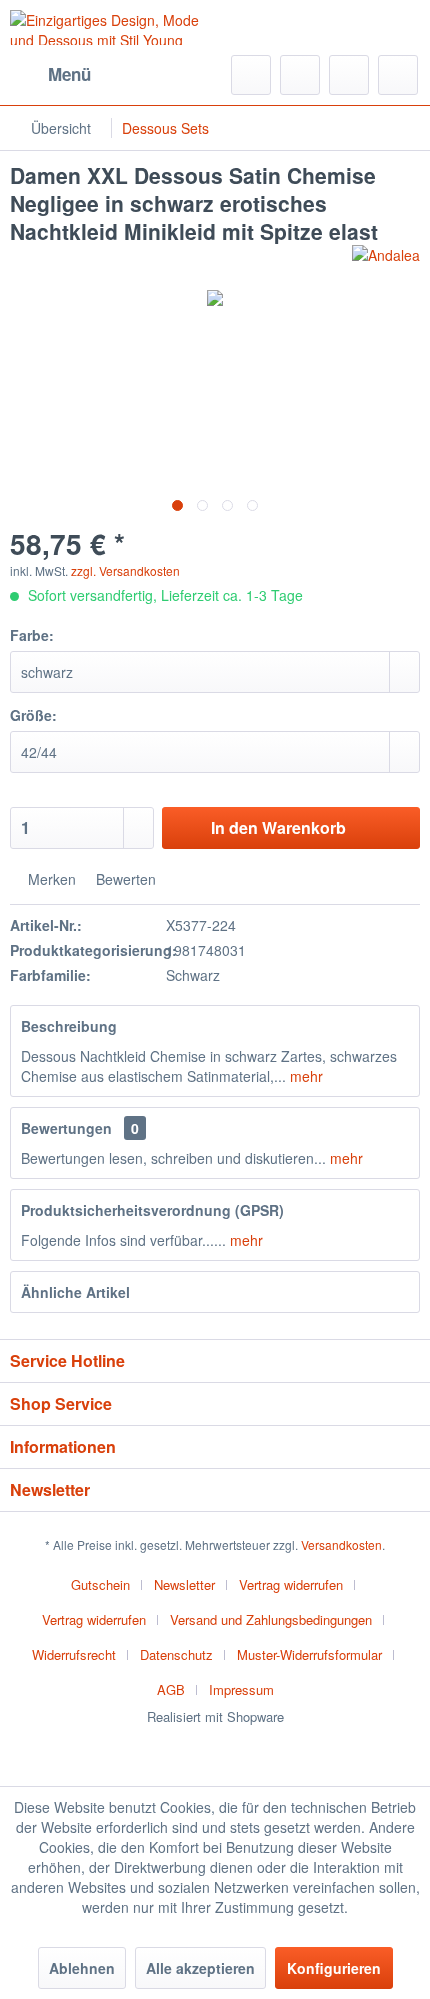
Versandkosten (341, 1544)
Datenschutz (176, 1654)
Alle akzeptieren (200, 1968)
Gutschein (100, 1584)
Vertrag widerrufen (291, 1584)
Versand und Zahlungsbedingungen (271, 1619)
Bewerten (124, 879)
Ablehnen (82, 1968)
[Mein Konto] (349, 75)
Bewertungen (66, 1128)
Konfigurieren (334, 1968)
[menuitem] (50, 75)
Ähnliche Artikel (75, 1292)
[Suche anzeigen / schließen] (251, 75)
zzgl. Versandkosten (125, 570)
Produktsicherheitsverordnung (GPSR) (152, 1210)
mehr (304, 1076)
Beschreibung (69, 1026)
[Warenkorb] (398, 75)
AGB (171, 1689)
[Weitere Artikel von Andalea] (386, 262)
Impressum (241, 1689)
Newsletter (184, 1584)
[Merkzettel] (300, 75)
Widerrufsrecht (74, 1654)
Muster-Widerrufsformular (309, 1654)
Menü (69, 74)
